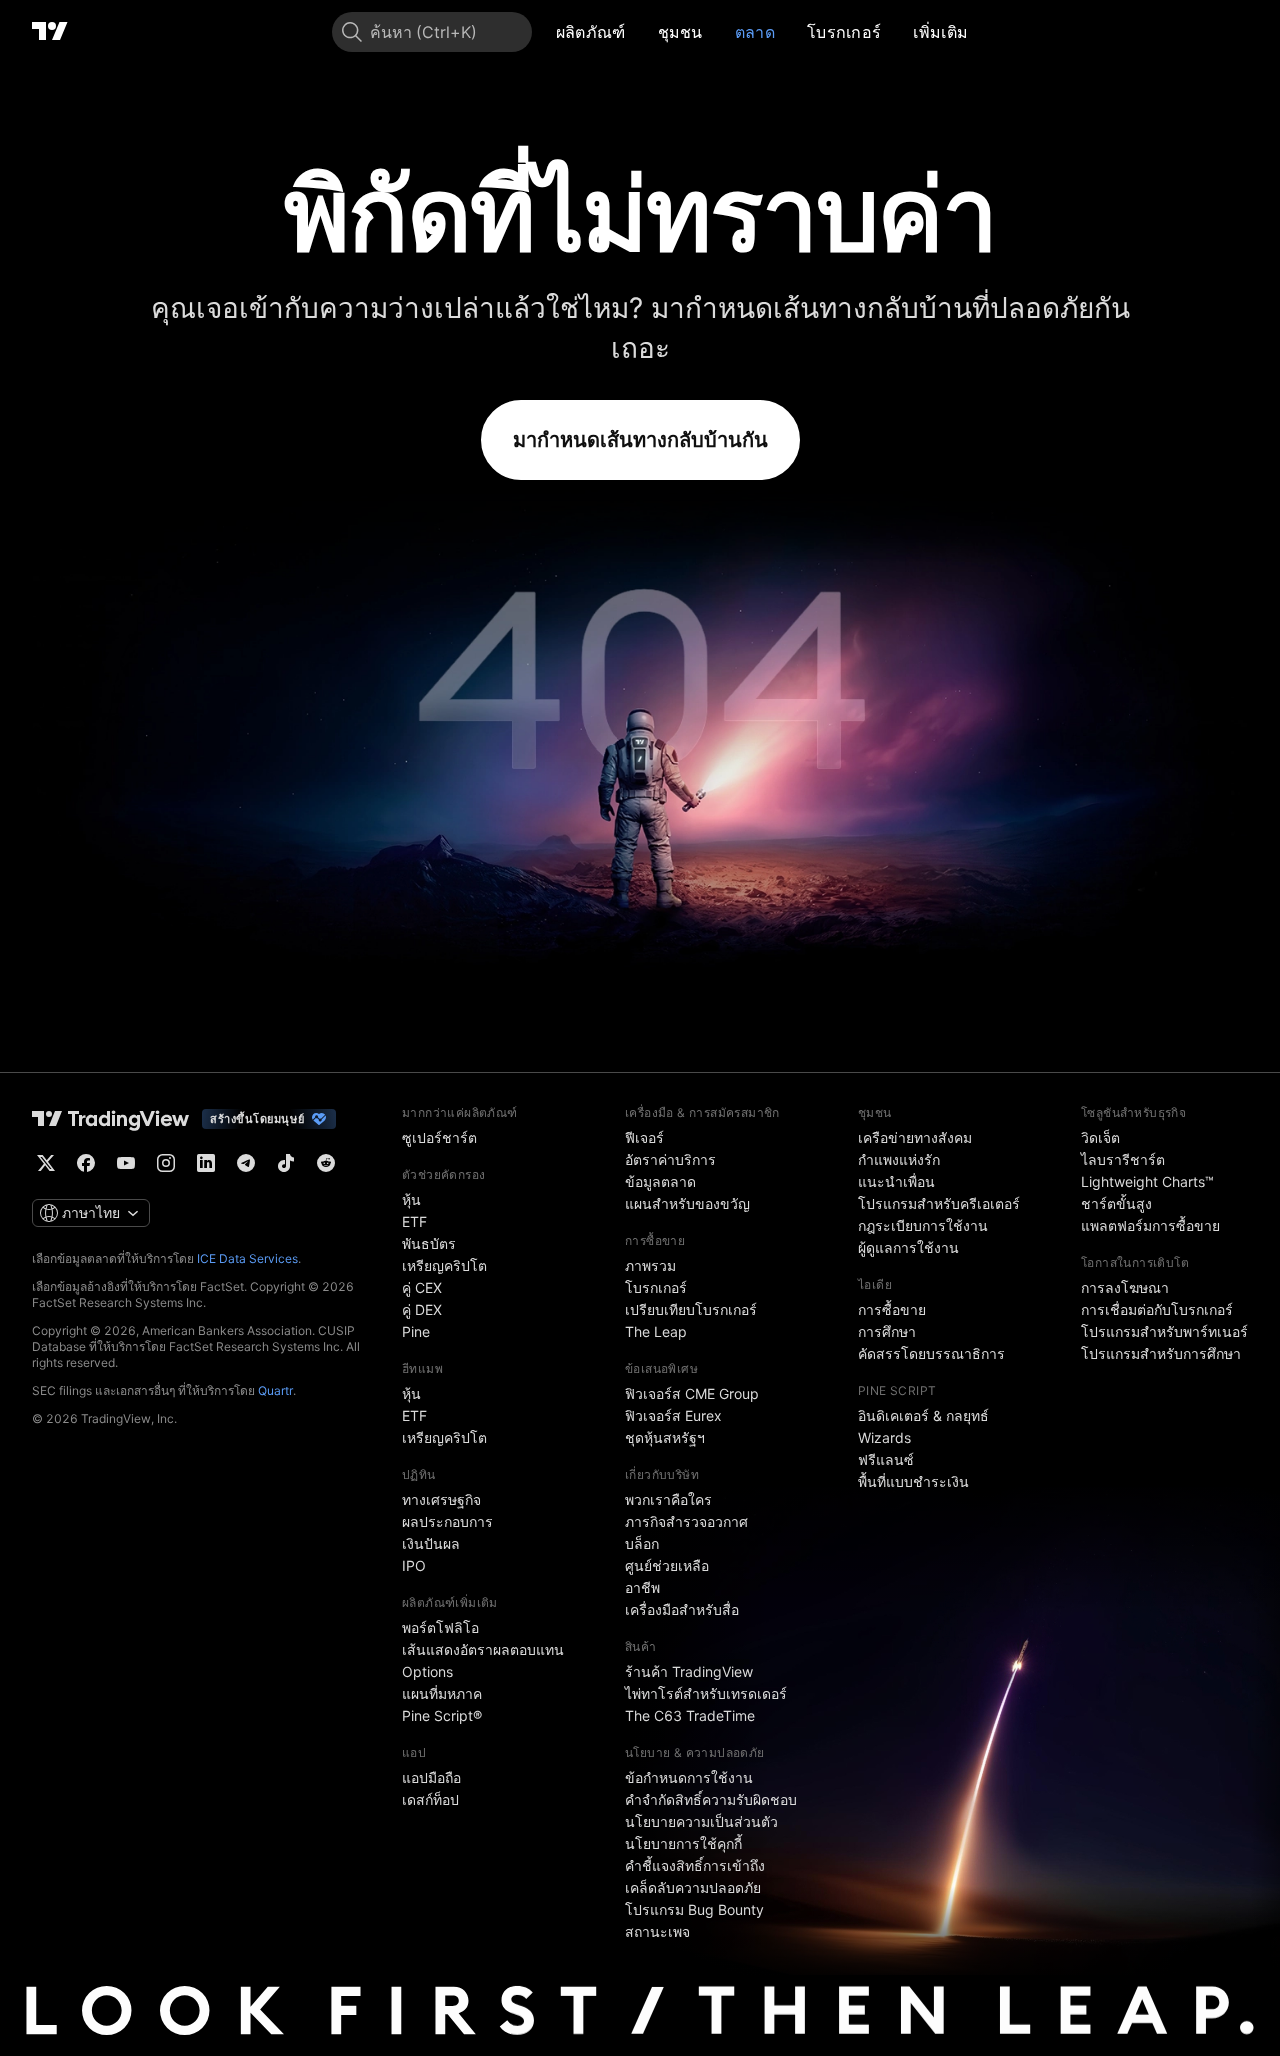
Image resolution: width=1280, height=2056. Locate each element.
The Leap (656, 1331)
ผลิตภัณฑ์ (591, 32)
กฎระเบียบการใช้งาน (923, 1225)
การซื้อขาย (892, 1309)
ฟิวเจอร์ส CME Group (692, 1393)
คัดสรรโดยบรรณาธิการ (931, 1353)
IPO (414, 1565)
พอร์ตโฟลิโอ (440, 1627)
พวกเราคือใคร (668, 1499)
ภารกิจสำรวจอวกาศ (686, 1521)
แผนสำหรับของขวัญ (687, 1203)
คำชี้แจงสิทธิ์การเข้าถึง (695, 1865)
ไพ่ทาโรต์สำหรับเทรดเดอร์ (706, 1693)
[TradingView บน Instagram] (166, 1163)
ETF (414, 1221)
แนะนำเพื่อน (896, 1181)
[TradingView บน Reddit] (326, 1163)
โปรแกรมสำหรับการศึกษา (1161, 1353)
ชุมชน (680, 32)
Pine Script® (442, 1715)
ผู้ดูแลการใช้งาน (908, 1247)
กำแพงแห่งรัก (899, 1159)
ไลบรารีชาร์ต (1123, 1159)
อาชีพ (642, 1587)
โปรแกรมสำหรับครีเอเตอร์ (939, 1203)
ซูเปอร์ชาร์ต (439, 1137)
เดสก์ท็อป (430, 1799)
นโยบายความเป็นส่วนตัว (701, 1821)
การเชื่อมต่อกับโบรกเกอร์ (1157, 1309)
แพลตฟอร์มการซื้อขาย (1150, 1225)
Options (427, 1671)
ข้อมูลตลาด (660, 1181)
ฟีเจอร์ (644, 1137)
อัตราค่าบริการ (670, 1159)
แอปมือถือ (431, 1777)
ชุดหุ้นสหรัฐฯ (665, 1437)
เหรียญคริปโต (444, 1265)
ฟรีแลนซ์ (886, 1459)
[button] (641, 32)
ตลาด (755, 32)
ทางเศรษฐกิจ (441, 1499)
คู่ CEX (422, 1287)
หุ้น (411, 1199)
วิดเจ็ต (1100, 1137)
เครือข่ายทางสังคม (915, 1137)
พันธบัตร (429, 1243)
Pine (416, 1331)
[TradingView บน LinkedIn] (206, 1163)
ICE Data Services (247, 1258)
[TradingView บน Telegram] (246, 1163)
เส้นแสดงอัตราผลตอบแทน (483, 1649)
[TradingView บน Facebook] (86, 1163)
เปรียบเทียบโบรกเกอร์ (691, 1309)
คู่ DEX (422, 1309)
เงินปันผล (431, 1543)
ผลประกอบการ (447, 1521)
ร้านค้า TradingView (689, 1671)
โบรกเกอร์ (844, 32)
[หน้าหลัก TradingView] (50, 32)
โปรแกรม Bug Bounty (694, 1909)
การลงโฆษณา (1125, 1287)
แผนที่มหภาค (442, 1693)
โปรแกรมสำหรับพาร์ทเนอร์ (1164, 1331)
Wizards (884, 1437)
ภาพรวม (650, 1265)
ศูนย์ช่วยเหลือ (667, 1565)
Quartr (275, 1390)
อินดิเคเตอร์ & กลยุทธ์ (923, 1415)
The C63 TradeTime (690, 1715)
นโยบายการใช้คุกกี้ (683, 1843)
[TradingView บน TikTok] (286, 1163)
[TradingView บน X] (46, 1163)
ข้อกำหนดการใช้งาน (689, 1777)
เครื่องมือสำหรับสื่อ (682, 1609)
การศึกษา (887, 1331)
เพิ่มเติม (940, 32)
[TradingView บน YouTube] (126, 1163)
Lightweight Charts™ (1147, 1181)
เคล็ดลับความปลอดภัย (693, 1887)
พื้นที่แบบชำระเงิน (913, 1481)
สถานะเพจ (657, 1931)
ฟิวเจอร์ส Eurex (673, 1415)
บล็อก (642, 1543)
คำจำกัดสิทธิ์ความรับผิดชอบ (711, 1799)
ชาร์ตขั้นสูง (1116, 1203)
